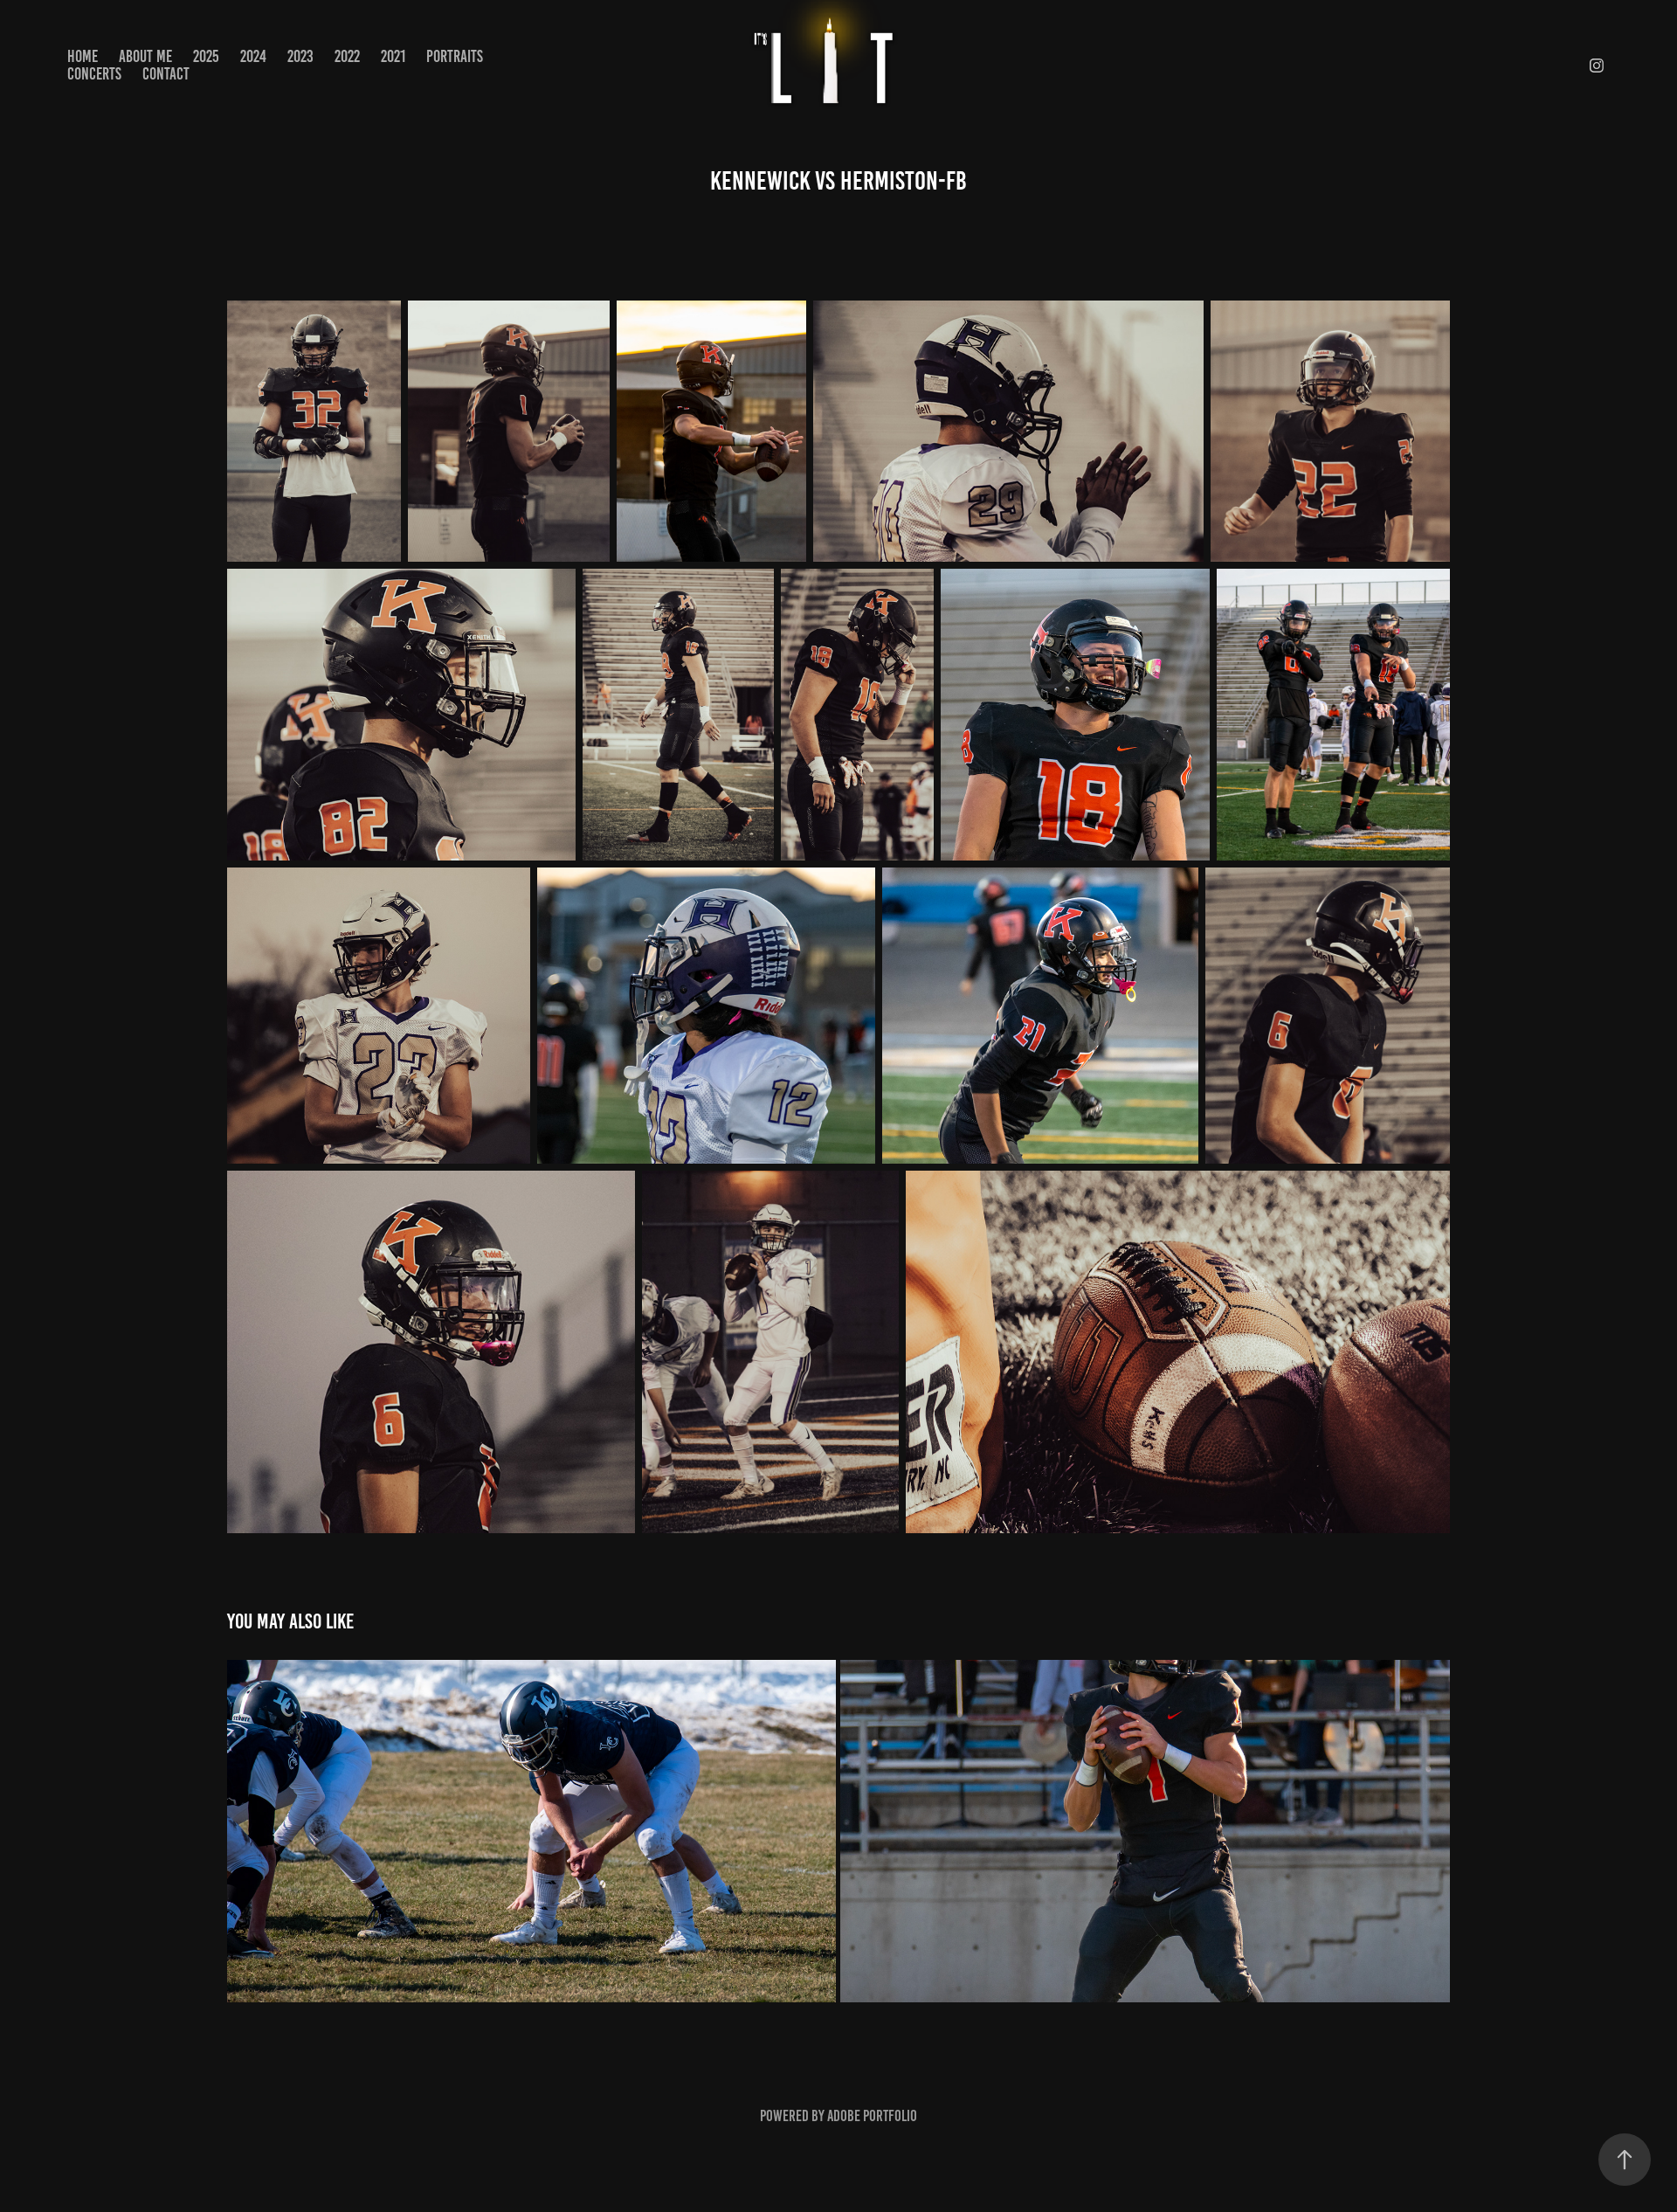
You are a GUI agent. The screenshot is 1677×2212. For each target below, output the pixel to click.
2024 (253, 56)
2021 (393, 56)
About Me (145, 56)
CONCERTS (94, 74)
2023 (300, 56)
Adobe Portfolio (872, 2116)
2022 (347, 56)
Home (83, 56)
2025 (206, 56)
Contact (166, 74)
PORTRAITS (455, 56)
